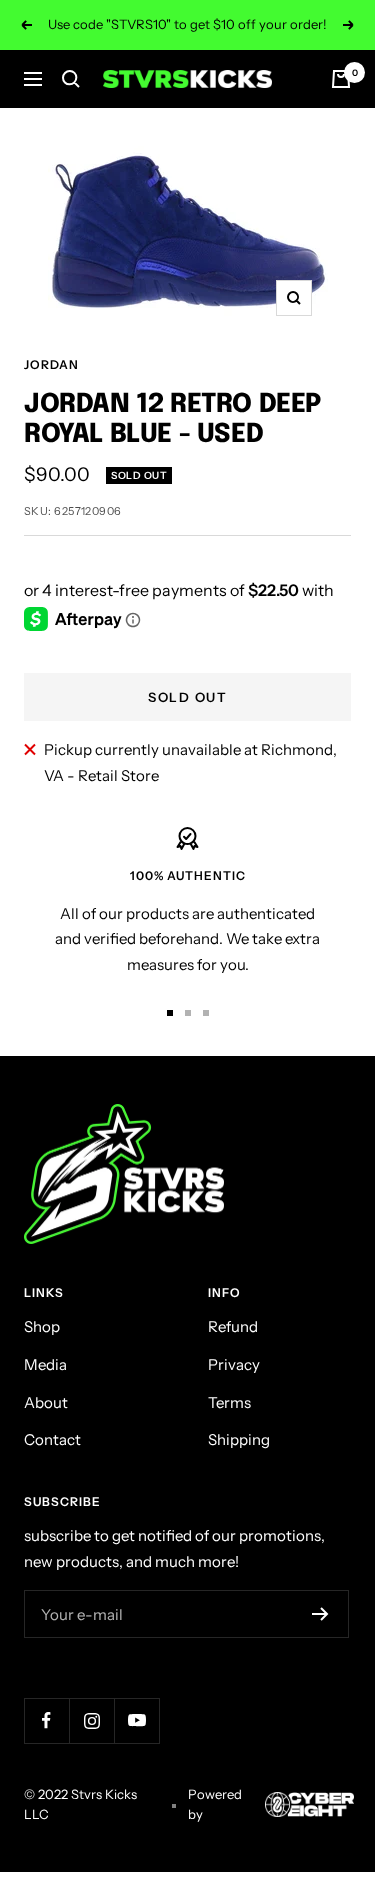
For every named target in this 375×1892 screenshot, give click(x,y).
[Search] (71, 79)
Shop (42, 1326)
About (46, 1402)
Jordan (51, 364)
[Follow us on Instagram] (91, 1720)
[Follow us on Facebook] (46, 1720)
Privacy (234, 1364)
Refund (233, 1326)
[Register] (320, 1614)
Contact (52, 1439)
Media (45, 1364)
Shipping (239, 1439)
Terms (229, 1402)
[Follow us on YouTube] (136, 1720)
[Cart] (341, 79)
